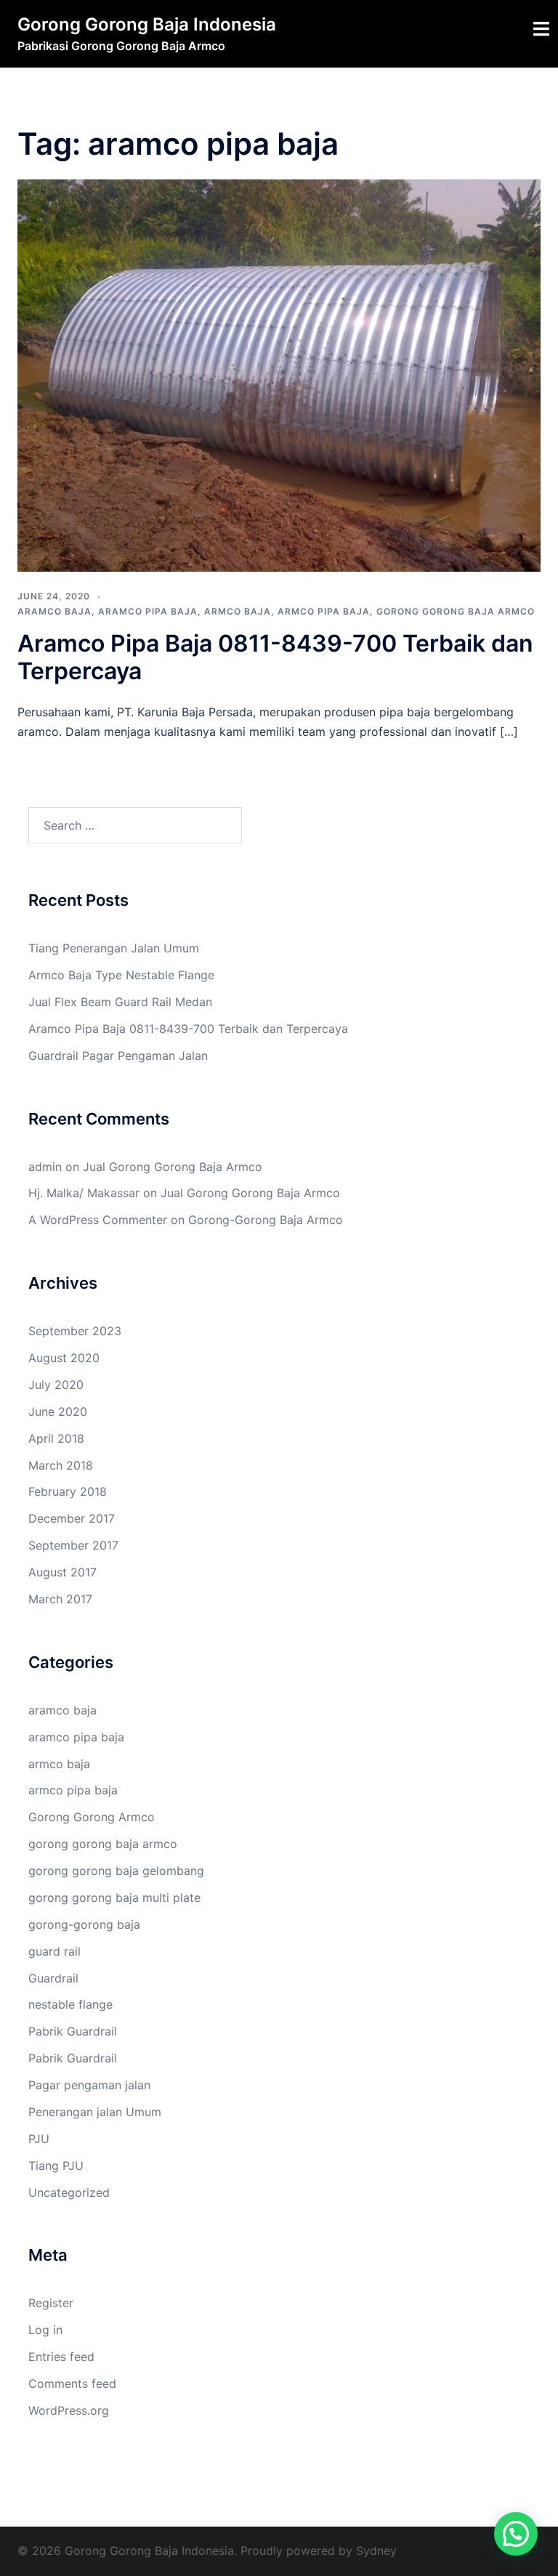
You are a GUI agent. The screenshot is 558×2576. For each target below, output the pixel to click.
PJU (39, 2139)
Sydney (376, 2551)
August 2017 (62, 1572)
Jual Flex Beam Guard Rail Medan (120, 1002)
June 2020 (58, 1411)
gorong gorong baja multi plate (114, 1897)
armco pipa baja (324, 611)
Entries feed (61, 2357)
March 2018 (61, 1465)
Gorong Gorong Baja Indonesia (147, 24)
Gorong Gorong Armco (92, 1817)
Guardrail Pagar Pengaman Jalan (118, 1056)
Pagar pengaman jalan (89, 2085)
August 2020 (64, 1358)
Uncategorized (69, 2192)
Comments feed (72, 2383)
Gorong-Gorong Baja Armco (266, 1220)
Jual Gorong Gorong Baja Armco (173, 1167)
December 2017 (72, 1518)
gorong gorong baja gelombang (116, 1871)
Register (51, 2303)
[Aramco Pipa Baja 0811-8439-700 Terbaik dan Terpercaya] (279, 375)
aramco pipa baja (148, 611)
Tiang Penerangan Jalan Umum (114, 948)
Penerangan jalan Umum (95, 2112)
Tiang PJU (56, 2166)
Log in (45, 2330)
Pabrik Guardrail (73, 2031)
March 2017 (60, 1599)
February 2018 (68, 1491)
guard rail (54, 1951)
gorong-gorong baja (84, 1924)
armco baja (238, 611)
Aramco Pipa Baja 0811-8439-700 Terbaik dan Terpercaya (275, 657)
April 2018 (56, 1438)
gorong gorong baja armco (456, 611)
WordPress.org (69, 2410)
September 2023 (75, 1331)
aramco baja (54, 611)
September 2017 (73, 1545)
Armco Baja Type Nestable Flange (121, 975)
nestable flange (70, 2004)
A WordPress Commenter (98, 1220)
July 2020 (56, 1385)
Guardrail (53, 1978)
